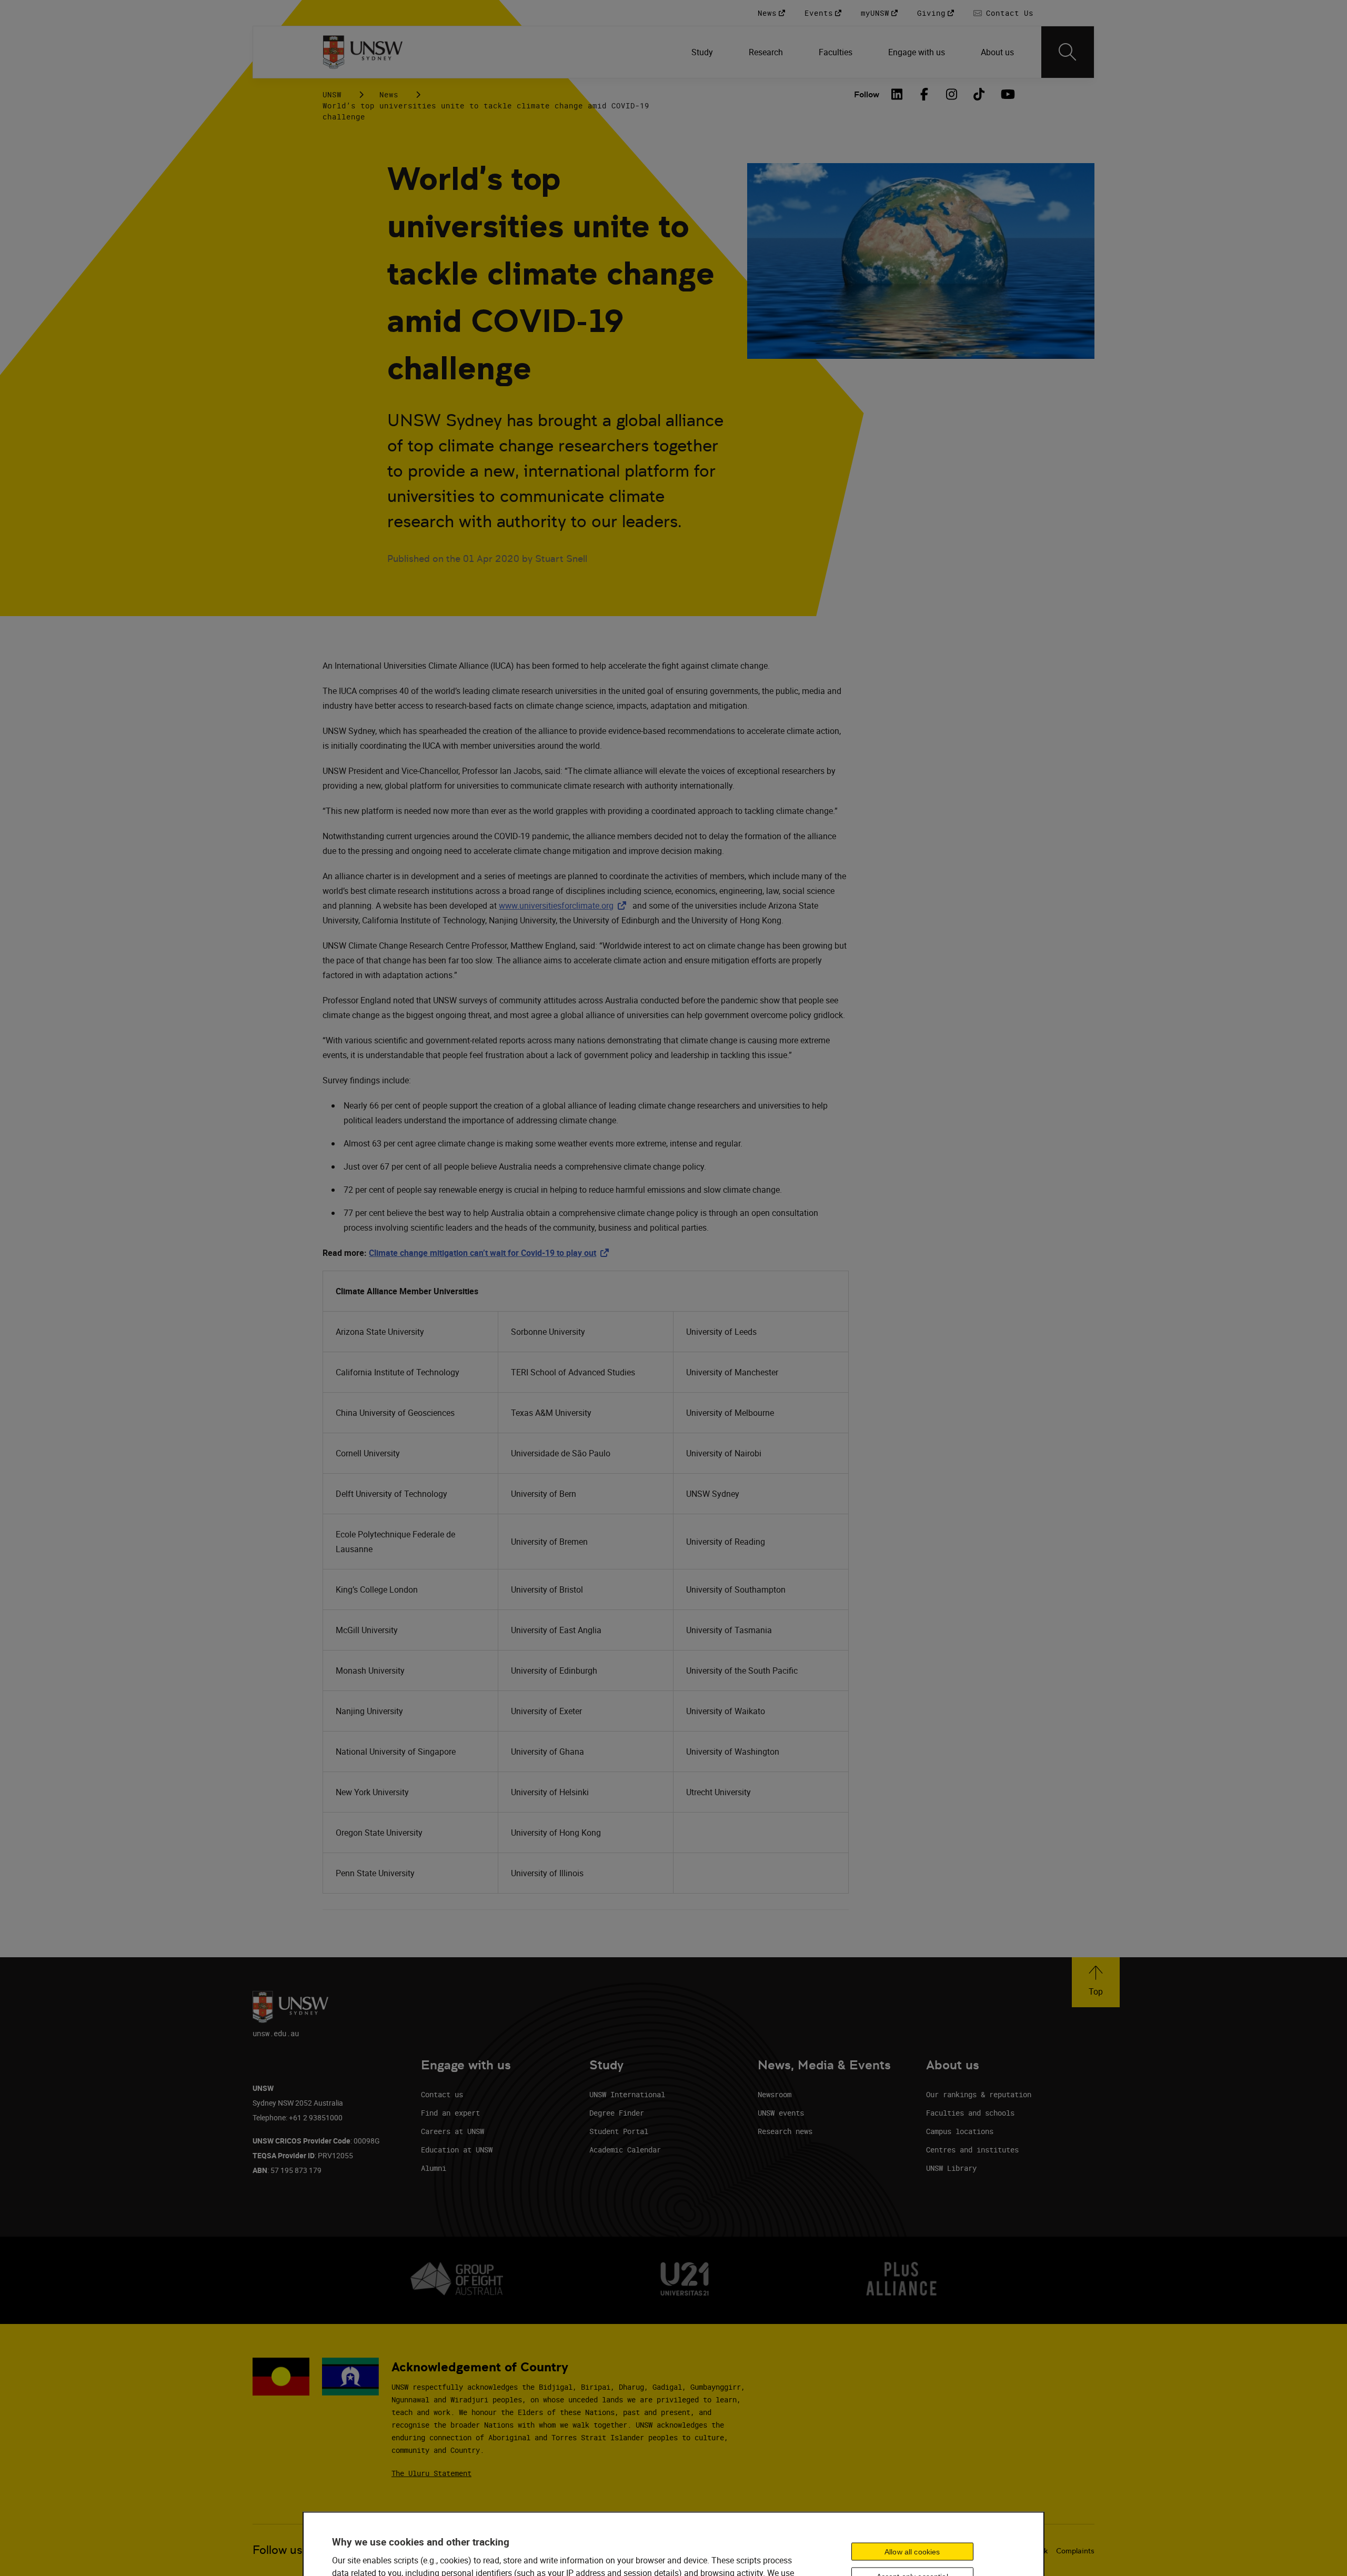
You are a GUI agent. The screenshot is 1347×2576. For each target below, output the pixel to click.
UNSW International (627, 2094)
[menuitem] (703, 52)
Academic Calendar (625, 2150)
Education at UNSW (457, 2150)
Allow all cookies (912, 2551)
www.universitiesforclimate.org (565, 905)
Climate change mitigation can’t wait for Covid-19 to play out (491, 1253)
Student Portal (619, 2131)
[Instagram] (952, 94)
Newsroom (775, 2094)
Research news (785, 2131)
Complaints (1075, 2551)
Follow (867, 94)
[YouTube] (1007, 94)
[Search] (1068, 52)
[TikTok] (979, 94)
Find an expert (450, 2113)
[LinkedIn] (897, 94)
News (389, 94)
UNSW (332, 94)
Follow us (278, 2550)
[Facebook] (924, 94)
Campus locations (960, 2131)
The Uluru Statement (431, 2473)
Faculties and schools (970, 2113)
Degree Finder (617, 2113)
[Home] (363, 52)
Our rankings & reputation (979, 2094)
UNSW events (781, 2113)
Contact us (442, 2094)
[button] (1096, 1982)
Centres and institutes (972, 2150)
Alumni (434, 2168)
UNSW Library (951, 2168)
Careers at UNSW (453, 2131)
